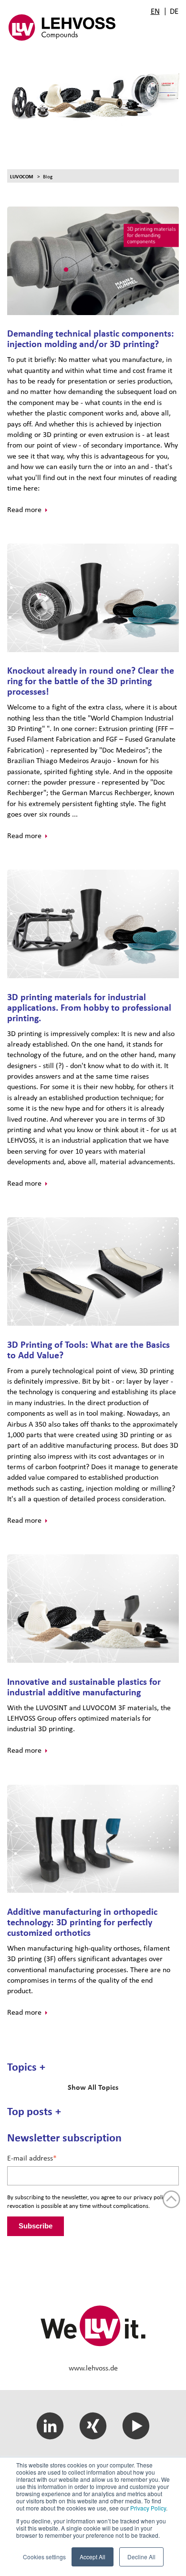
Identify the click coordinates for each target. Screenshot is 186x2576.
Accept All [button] (93, 2557)
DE (174, 11)
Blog (48, 176)
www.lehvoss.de (93, 2368)
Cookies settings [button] (44, 2557)
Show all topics (93, 2087)
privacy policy (151, 2197)
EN (155, 11)
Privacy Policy (148, 2508)
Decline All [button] (141, 2557)
